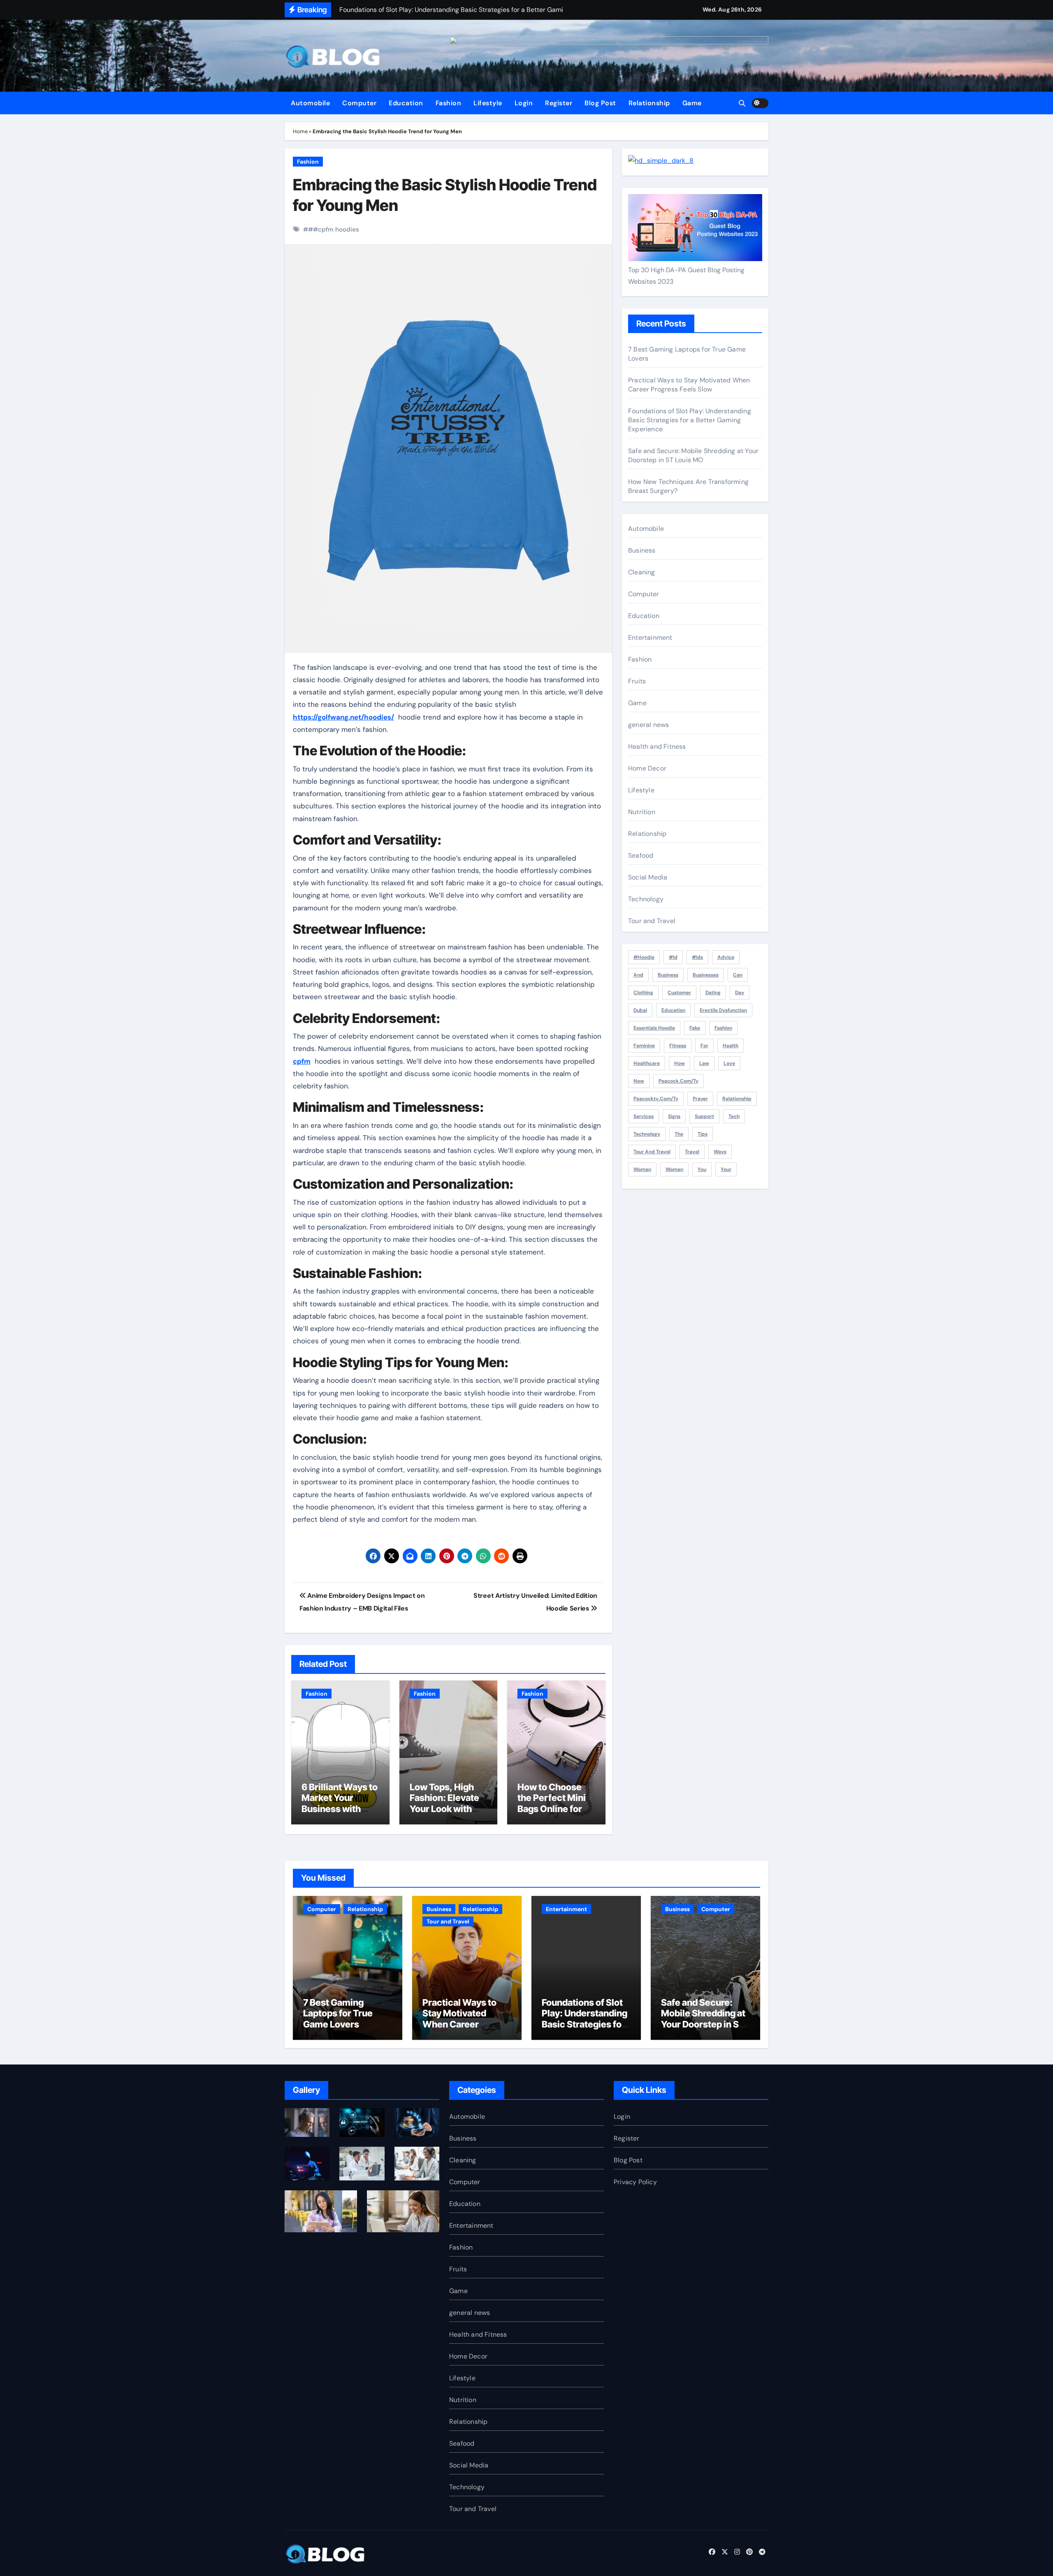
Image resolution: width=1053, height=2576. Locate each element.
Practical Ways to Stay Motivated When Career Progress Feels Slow (689, 385)
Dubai (640, 1010)
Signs (674, 1116)
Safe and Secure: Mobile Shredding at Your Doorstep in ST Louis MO (693, 455)
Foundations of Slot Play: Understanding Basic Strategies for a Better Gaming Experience (690, 420)
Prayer (700, 1099)
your (726, 1169)
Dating (713, 993)
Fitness (678, 1046)
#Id (673, 957)
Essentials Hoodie (654, 1028)
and (638, 975)
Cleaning (642, 572)
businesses (706, 975)
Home (300, 131)
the (679, 1134)
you (702, 1169)
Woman (642, 1169)
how (680, 1063)
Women (674, 1169)
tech (734, 1116)
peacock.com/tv (678, 1081)
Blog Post (600, 103)
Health (731, 1046)
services (644, 1116)
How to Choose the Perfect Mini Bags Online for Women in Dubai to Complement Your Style (552, 1814)
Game (692, 103)
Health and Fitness (657, 746)
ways (720, 1152)
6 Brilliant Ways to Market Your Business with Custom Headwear (340, 1809)
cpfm (302, 1061)
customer (679, 993)
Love (729, 1063)
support (704, 1116)
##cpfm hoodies (334, 229)
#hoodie (644, 957)
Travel (692, 1152)
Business (642, 550)
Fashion (449, 103)
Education (406, 103)
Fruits (637, 681)
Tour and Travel (652, 921)
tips (703, 1134)
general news (648, 725)
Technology (646, 899)
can (738, 975)
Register (559, 103)
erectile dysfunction (723, 1010)
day (740, 993)
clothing (643, 993)
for (704, 1046)
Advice (726, 957)
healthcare (647, 1063)
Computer (359, 103)
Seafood (641, 855)
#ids (697, 957)
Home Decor (647, 768)
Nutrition (642, 812)
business (668, 975)
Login (524, 103)
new (639, 1081)
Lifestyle (488, 103)
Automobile (310, 103)
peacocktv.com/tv (656, 1099)
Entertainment (650, 638)
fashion (723, 1028)
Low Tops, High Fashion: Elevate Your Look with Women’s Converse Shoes (445, 1809)
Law (704, 1063)
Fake (695, 1028)
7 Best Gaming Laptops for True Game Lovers (338, 2013)
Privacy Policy (635, 2182)
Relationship (649, 103)
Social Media (648, 877)
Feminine (644, 1046)
